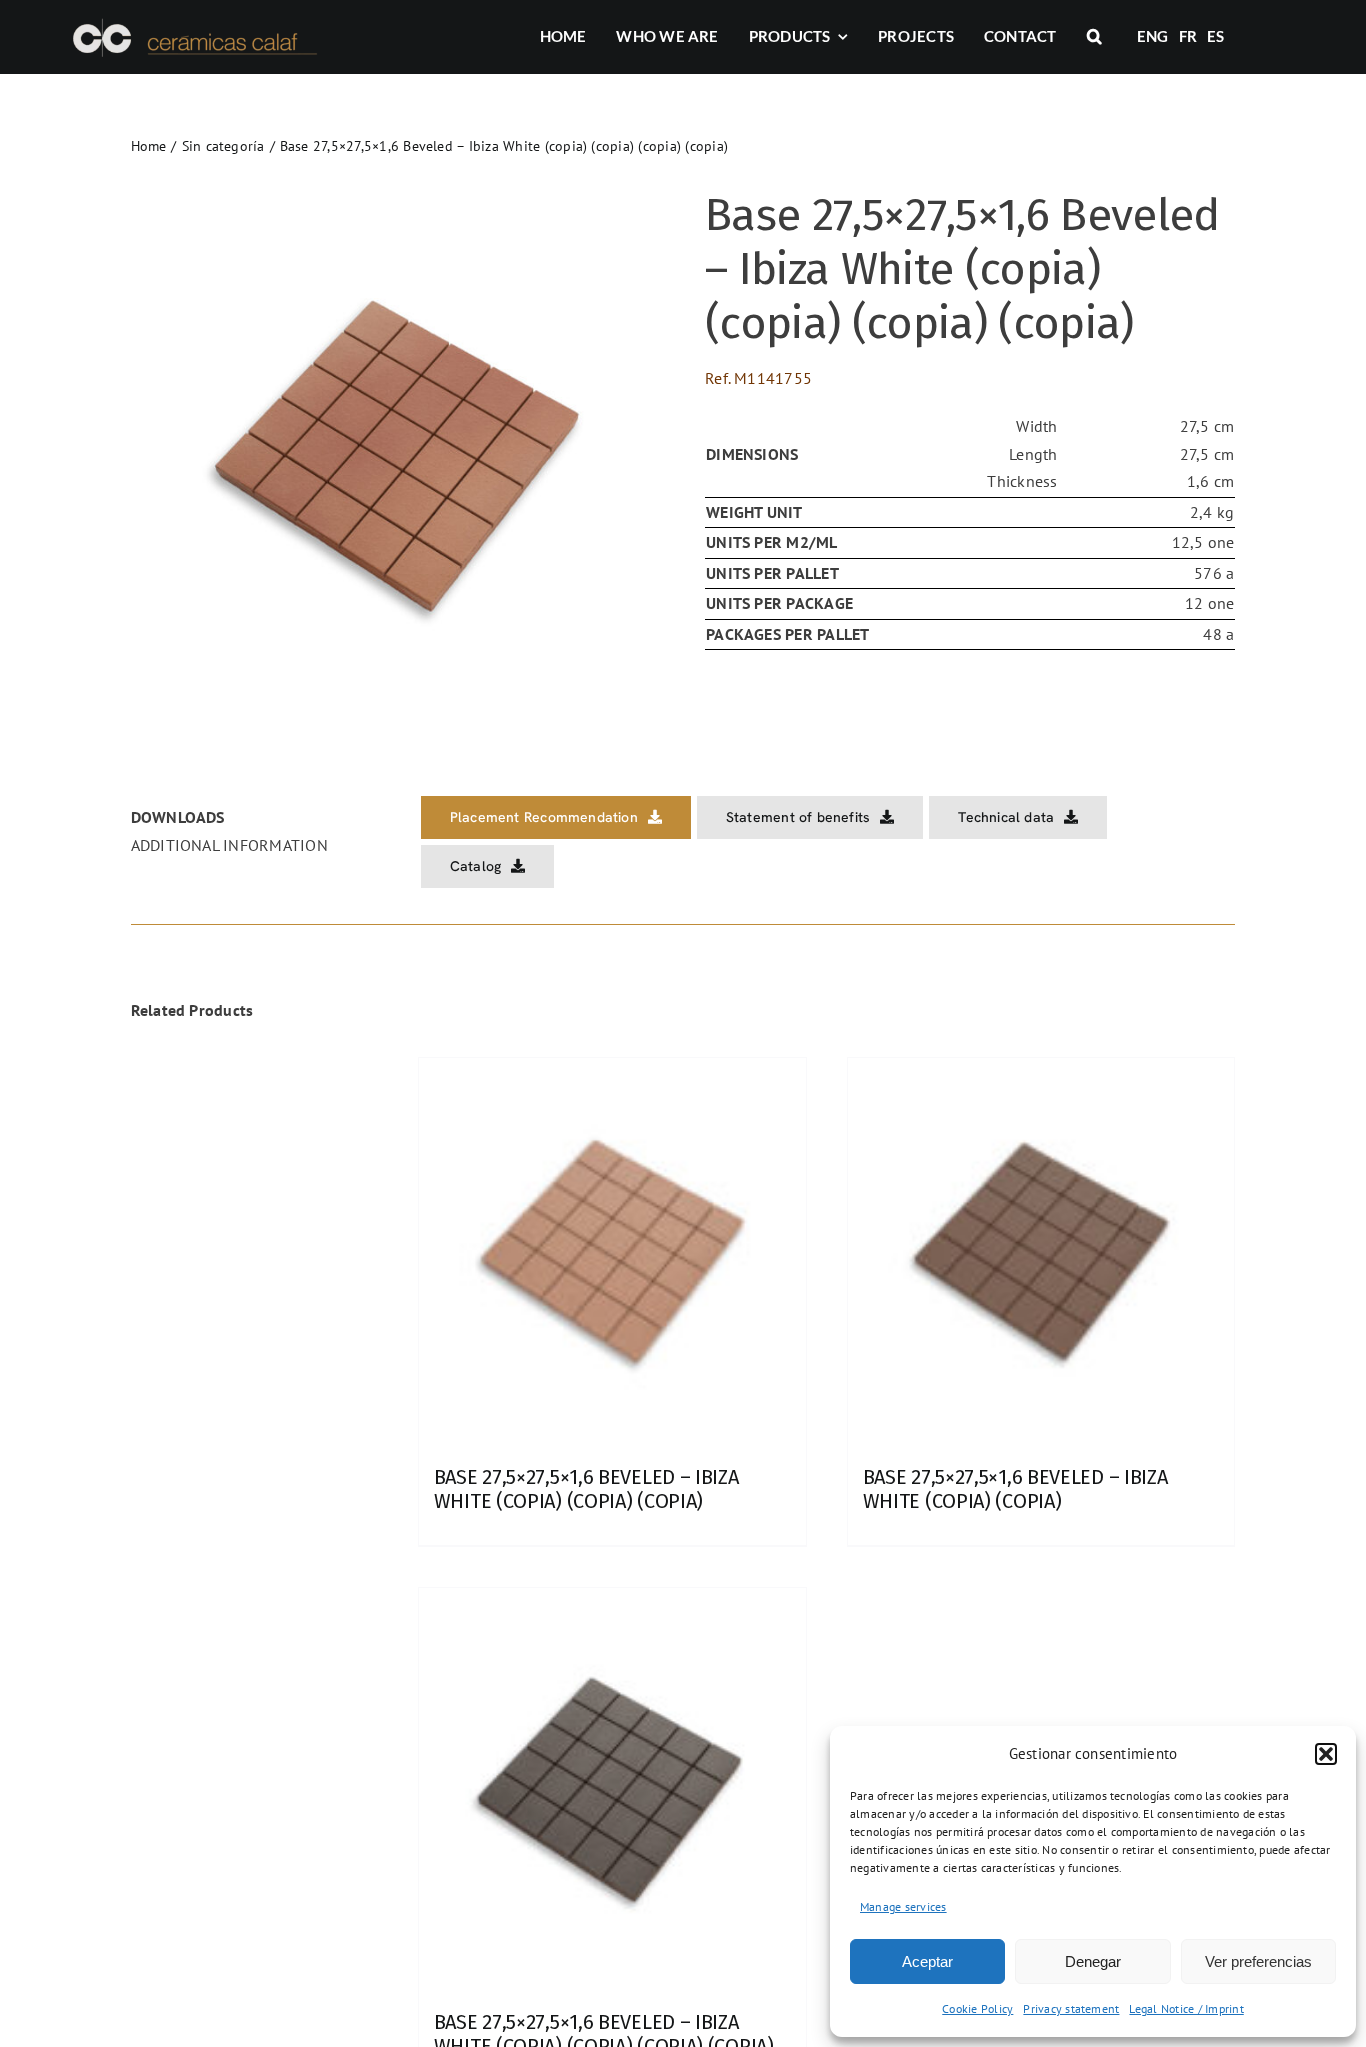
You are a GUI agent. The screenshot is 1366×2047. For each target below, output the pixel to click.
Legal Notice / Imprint (1186, 2008)
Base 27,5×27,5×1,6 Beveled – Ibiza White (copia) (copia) (1015, 1489)
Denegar (1093, 1961)
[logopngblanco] (192, 22)
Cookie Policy (977, 2008)
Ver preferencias (1258, 1961)
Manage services (903, 1906)
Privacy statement (1071, 2008)
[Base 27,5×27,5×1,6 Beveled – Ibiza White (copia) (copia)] (1041, 1251)
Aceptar (927, 1961)
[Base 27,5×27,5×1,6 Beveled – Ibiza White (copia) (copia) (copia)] (612, 1251)
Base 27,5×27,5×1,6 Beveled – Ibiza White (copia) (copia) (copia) (586, 1489)
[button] (1326, 1754)
